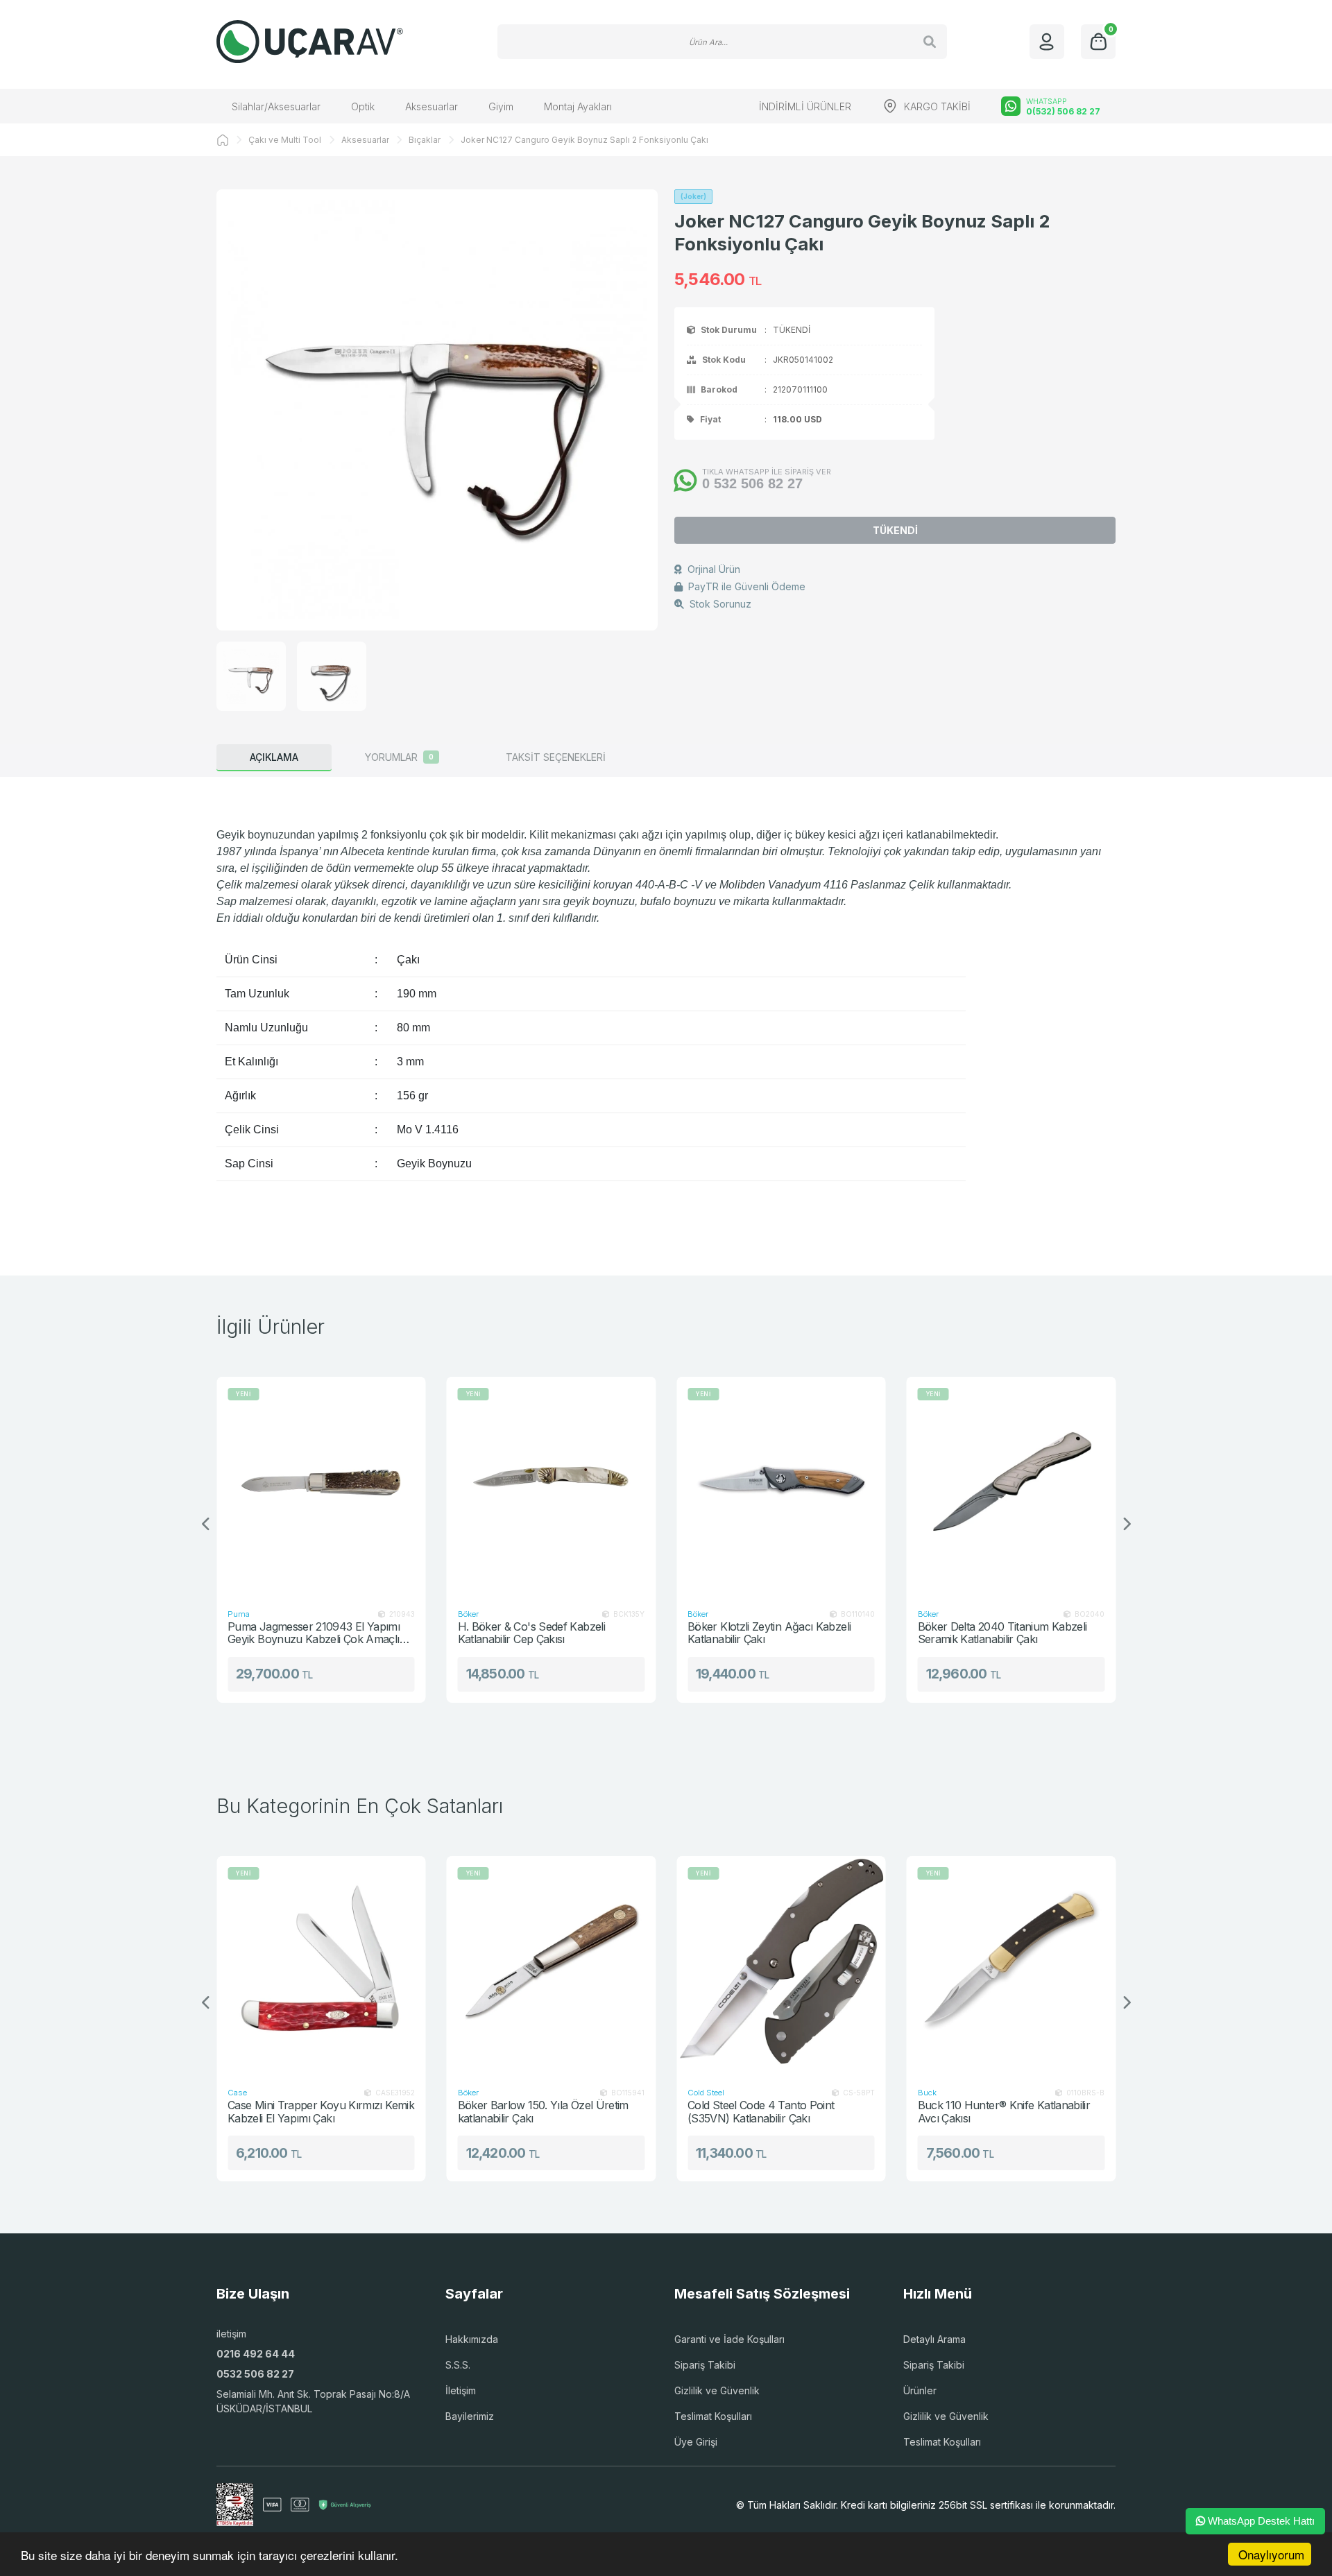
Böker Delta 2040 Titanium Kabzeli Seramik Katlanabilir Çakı (826, 1633)
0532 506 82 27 (255, 2374)
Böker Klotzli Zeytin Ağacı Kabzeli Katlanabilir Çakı (593, 1633)
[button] (1126, 1525)
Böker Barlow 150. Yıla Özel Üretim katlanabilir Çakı (382, 2112)
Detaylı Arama (934, 2339)
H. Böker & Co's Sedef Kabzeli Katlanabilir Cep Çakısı (355, 1633)
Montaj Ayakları (578, 106)
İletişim (461, 2390)
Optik (363, 106)
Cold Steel (545, 2093)
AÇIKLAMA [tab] (274, 757)
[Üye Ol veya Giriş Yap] (1047, 42)
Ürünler (920, 2390)
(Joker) (693, 196)
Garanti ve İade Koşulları (729, 2339)
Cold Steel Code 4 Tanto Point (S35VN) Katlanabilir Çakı (600, 2112)
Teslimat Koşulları (713, 2416)
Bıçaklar (425, 140)
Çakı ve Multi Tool (285, 140)
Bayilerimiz (470, 2416)
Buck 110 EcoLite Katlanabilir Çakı (1052, 1627)
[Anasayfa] (223, 140)
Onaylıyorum (1271, 2554)
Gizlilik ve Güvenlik (717, 2390)
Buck (981, 1614)
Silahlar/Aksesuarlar (276, 106)
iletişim (231, 2334)
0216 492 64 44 (256, 2354)
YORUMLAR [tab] (399, 757)
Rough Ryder (1010, 2093)
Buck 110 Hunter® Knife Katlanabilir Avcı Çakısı (843, 2112)
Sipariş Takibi (705, 2365)
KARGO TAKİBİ (937, 106)
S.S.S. (458, 2365)
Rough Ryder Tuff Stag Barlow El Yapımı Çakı (1067, 2112)
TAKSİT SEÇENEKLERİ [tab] (556, 757)
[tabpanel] (666, 1004)
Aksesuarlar (432, 106)
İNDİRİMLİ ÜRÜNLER (805, 106)
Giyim (501, 106)
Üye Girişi (696, 2442)
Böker (291, 1614)
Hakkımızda (472, 2339)
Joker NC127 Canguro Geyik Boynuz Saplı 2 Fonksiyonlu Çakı (584, 140)
